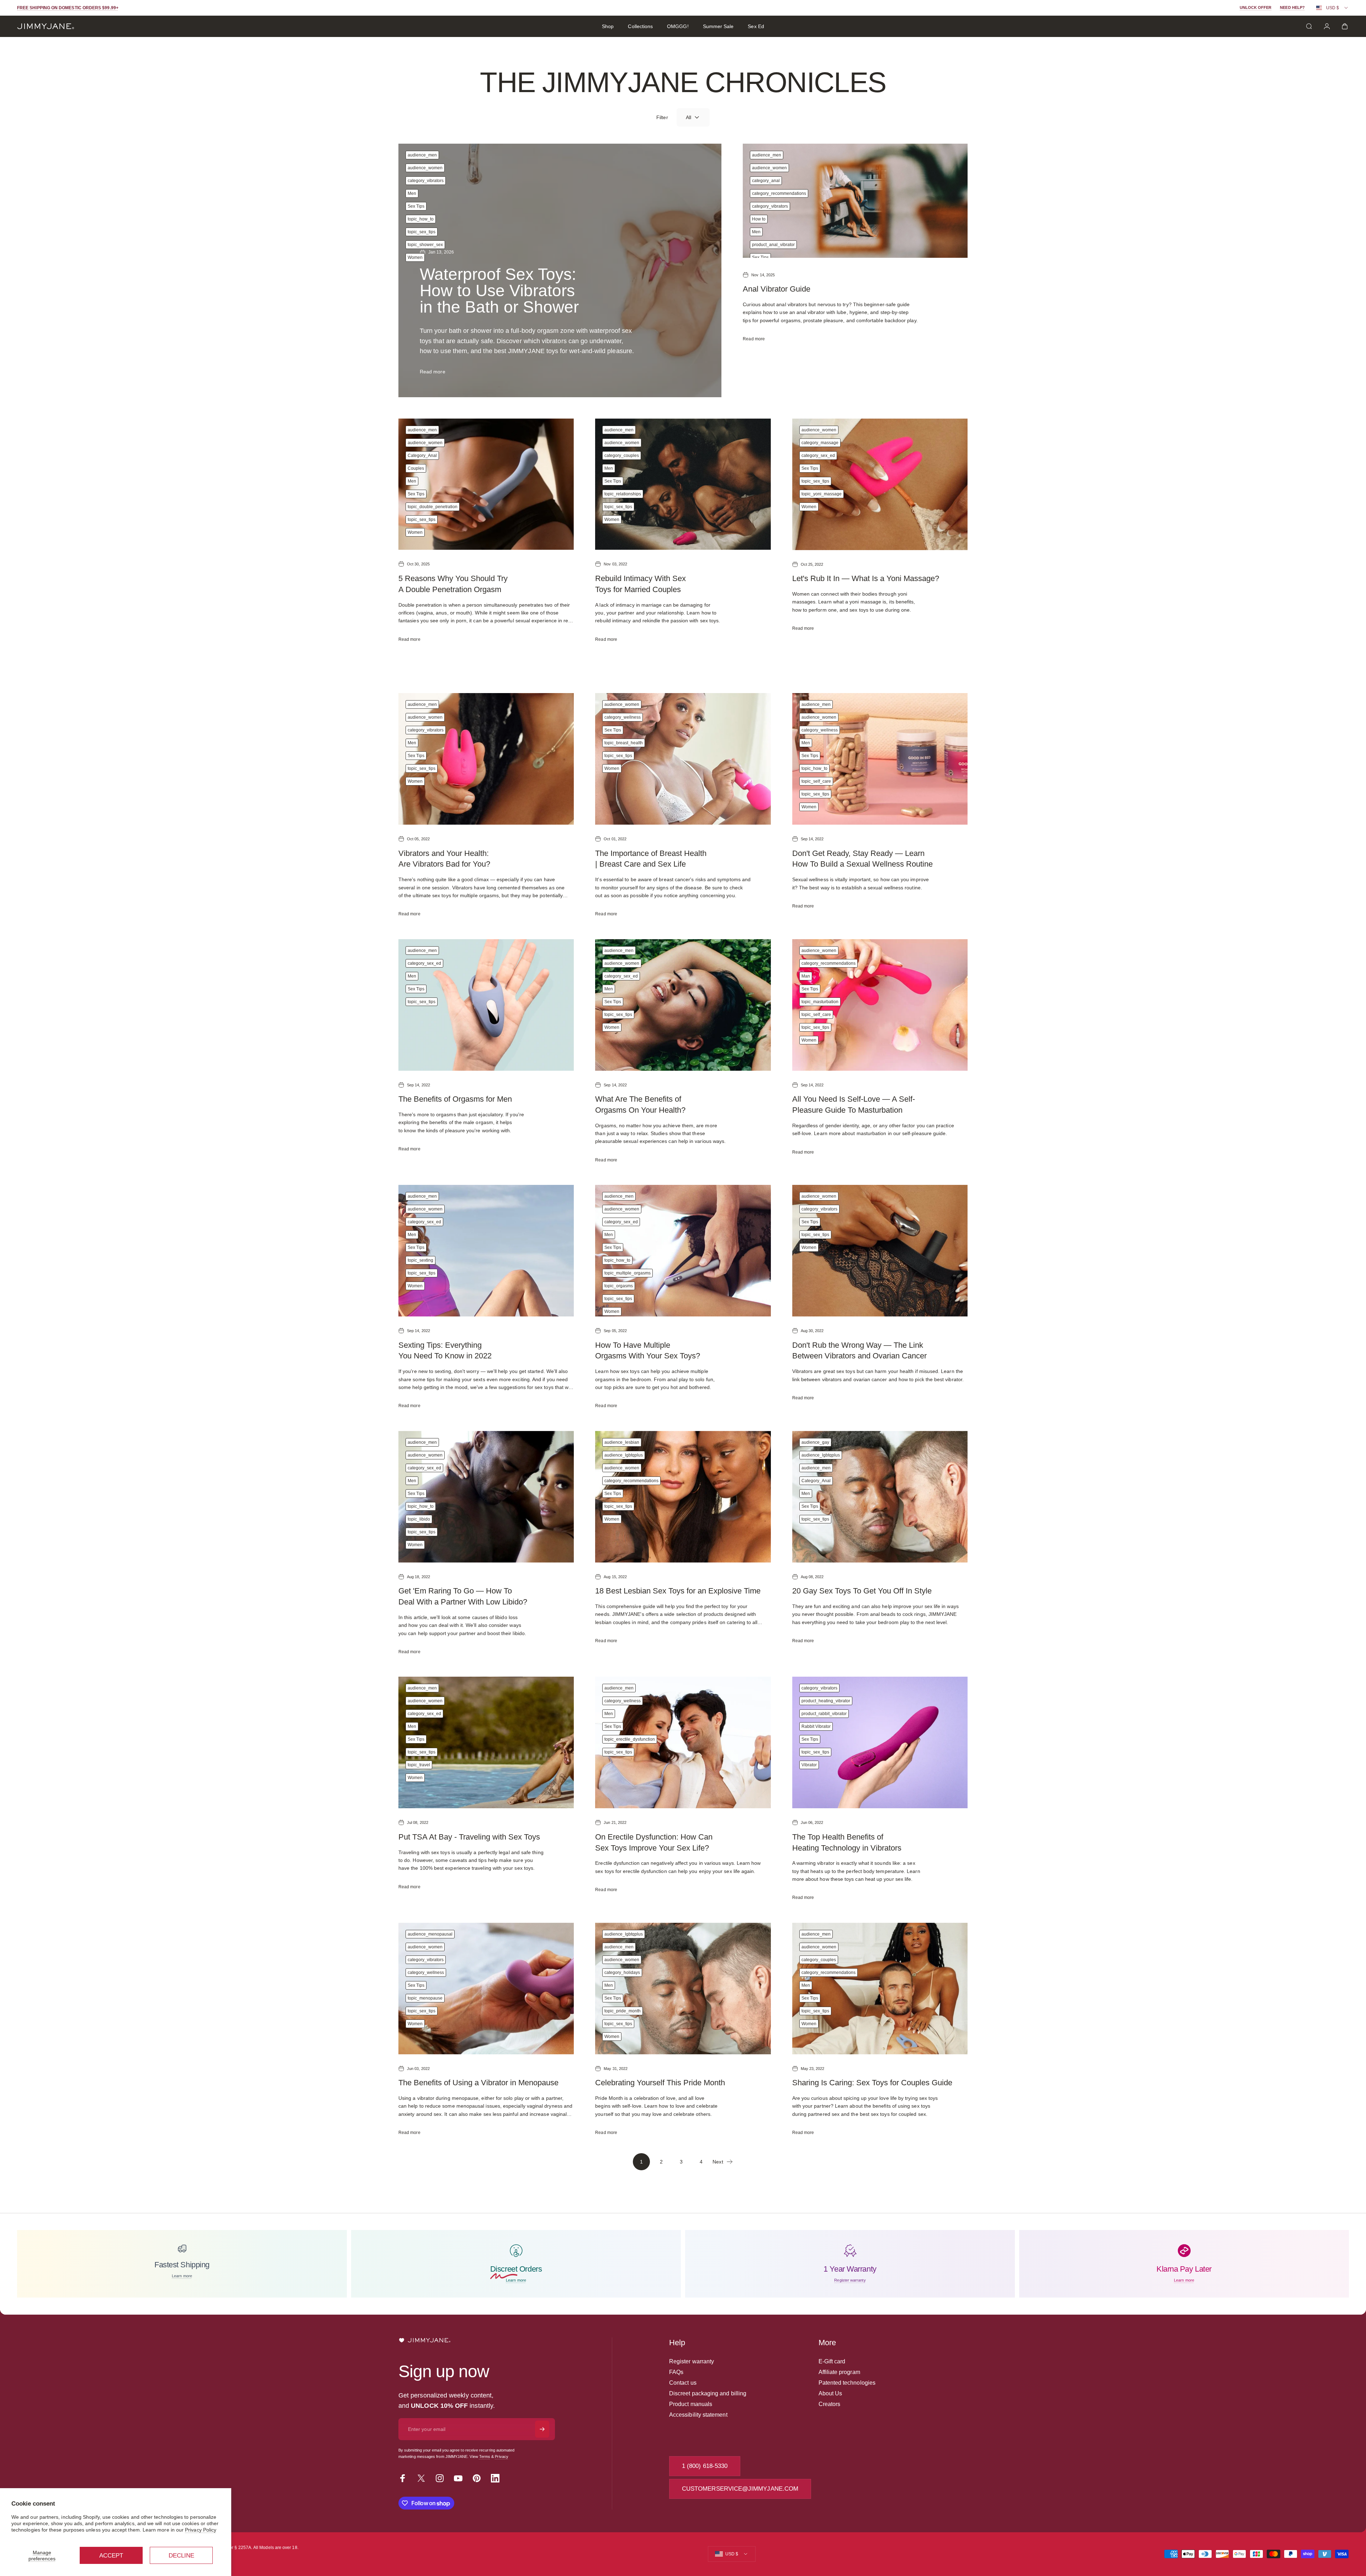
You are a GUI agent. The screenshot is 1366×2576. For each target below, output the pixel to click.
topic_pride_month (623, 2011)
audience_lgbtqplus (624, 1455)
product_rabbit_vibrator (824, 1714)
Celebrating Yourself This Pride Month (660, 2083)
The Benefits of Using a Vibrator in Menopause (478, 2083)
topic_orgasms (619, 1286)
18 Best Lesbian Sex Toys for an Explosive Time (678, 1591)
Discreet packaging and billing (708, 2393)
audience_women (425, 168)
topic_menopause (425, 1998)
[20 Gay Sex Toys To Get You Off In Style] (880, 1497)
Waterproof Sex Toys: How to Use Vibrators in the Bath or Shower (499, 291)
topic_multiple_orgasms (628, 1273)
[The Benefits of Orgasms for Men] (486, 1005)
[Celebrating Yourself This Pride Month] (683, 1989)
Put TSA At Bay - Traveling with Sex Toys (469, 1837)
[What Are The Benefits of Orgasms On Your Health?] (683, 1005)
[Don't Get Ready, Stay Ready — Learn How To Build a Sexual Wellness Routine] (880, 759)
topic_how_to (421, 219)
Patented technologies (847, 2383)
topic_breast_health (624, 743)
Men (412, 193)
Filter (662, 117)
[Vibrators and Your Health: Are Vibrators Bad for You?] (486, 759)
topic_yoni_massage (822, 494)
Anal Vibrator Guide (777, 289)
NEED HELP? (1292, 7)
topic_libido (419, 1519)
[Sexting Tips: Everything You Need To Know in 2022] (486, 1251)
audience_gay (815, 1442)
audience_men (422, 155)
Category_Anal (422, 456)
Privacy (502, 2457)
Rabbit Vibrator (816, 1726)
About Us (830, 2393)
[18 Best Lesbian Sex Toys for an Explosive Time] (683, 1497)
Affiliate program (839, 2372)
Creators (830, 2404)
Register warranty (692, 2361)
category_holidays (622, 1973)
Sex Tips (416, 206)
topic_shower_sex (425, 245)
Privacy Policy (201, 2530)
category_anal (766, 181)
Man (806, 976)
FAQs (676, 2372)
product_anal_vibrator (773, 245)
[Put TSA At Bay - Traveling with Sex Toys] (486, 1742)
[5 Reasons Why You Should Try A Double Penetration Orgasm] (486, 484)
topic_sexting (420, 1260)
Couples (416, 468)
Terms (485, 2457)
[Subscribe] (542, 2429)
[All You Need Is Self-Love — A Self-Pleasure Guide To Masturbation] (880, 1005)
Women (415, 257)
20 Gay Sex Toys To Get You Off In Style (862, 1591)
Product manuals (691, 2404)
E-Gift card (832, 2361)
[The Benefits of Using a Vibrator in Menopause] (486, 1989)
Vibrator (809, 1765)
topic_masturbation (820, 1002)
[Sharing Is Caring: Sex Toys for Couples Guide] (880, 1989)
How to (759, 219)
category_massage (820, 443)
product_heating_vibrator (826, 1701)
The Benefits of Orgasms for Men (455, 1099)
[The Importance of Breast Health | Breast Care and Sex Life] (683, 759)
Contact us (683, 2383)
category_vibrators (426, 181)
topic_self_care (816, 781)
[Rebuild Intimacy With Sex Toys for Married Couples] (683, 484)
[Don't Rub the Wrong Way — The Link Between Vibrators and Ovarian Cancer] (880, 1251)
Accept (111, 2556)
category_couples (622, 456)
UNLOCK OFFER (1256, 7)
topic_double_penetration (433, 507)
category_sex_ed (818, 456)
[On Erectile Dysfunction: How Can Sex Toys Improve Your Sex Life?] (683, 1742)
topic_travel (419, 1765)
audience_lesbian (622, 1442)
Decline (181, 2556)
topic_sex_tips (422, 232)
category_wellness (623, 717)
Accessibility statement (698, 2415)
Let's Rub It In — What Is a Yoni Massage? (866, 578)
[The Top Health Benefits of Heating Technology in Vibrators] (880, 1742)
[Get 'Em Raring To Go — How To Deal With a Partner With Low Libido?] (486, 1497)
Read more (433, 372)
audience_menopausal (430, 1934)
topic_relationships (623, 494)
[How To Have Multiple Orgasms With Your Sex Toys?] (683, 1251)
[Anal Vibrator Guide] (855, 201)
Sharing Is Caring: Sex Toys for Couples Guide (872, 2083)
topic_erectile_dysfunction (630, 1739)
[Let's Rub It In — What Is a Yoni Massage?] (880, 484)
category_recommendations (779, 193)
